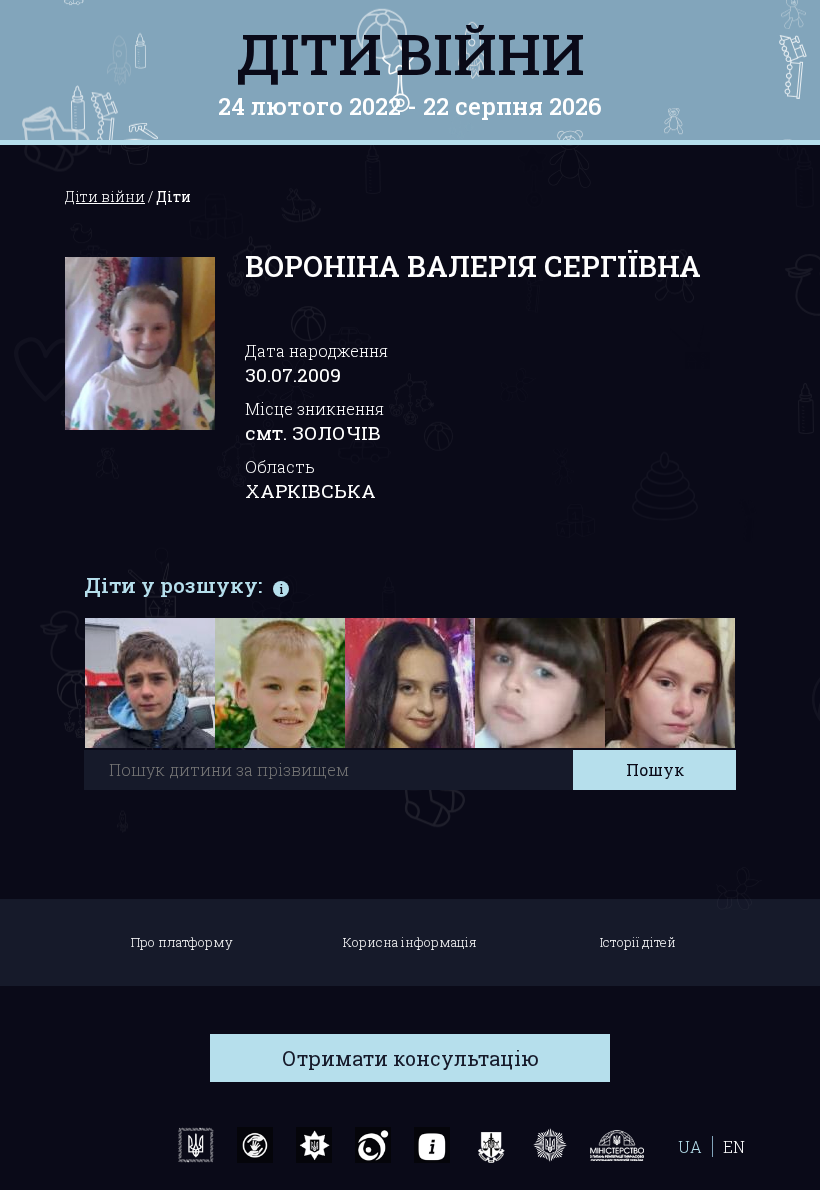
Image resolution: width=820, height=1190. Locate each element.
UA (690, 1146)
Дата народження (316, 350)
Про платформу (182, 942)
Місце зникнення (314, 408)
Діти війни (410, 53)
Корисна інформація (410, 942)
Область (280, 466)
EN (734, 1146)
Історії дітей (638, 942)
